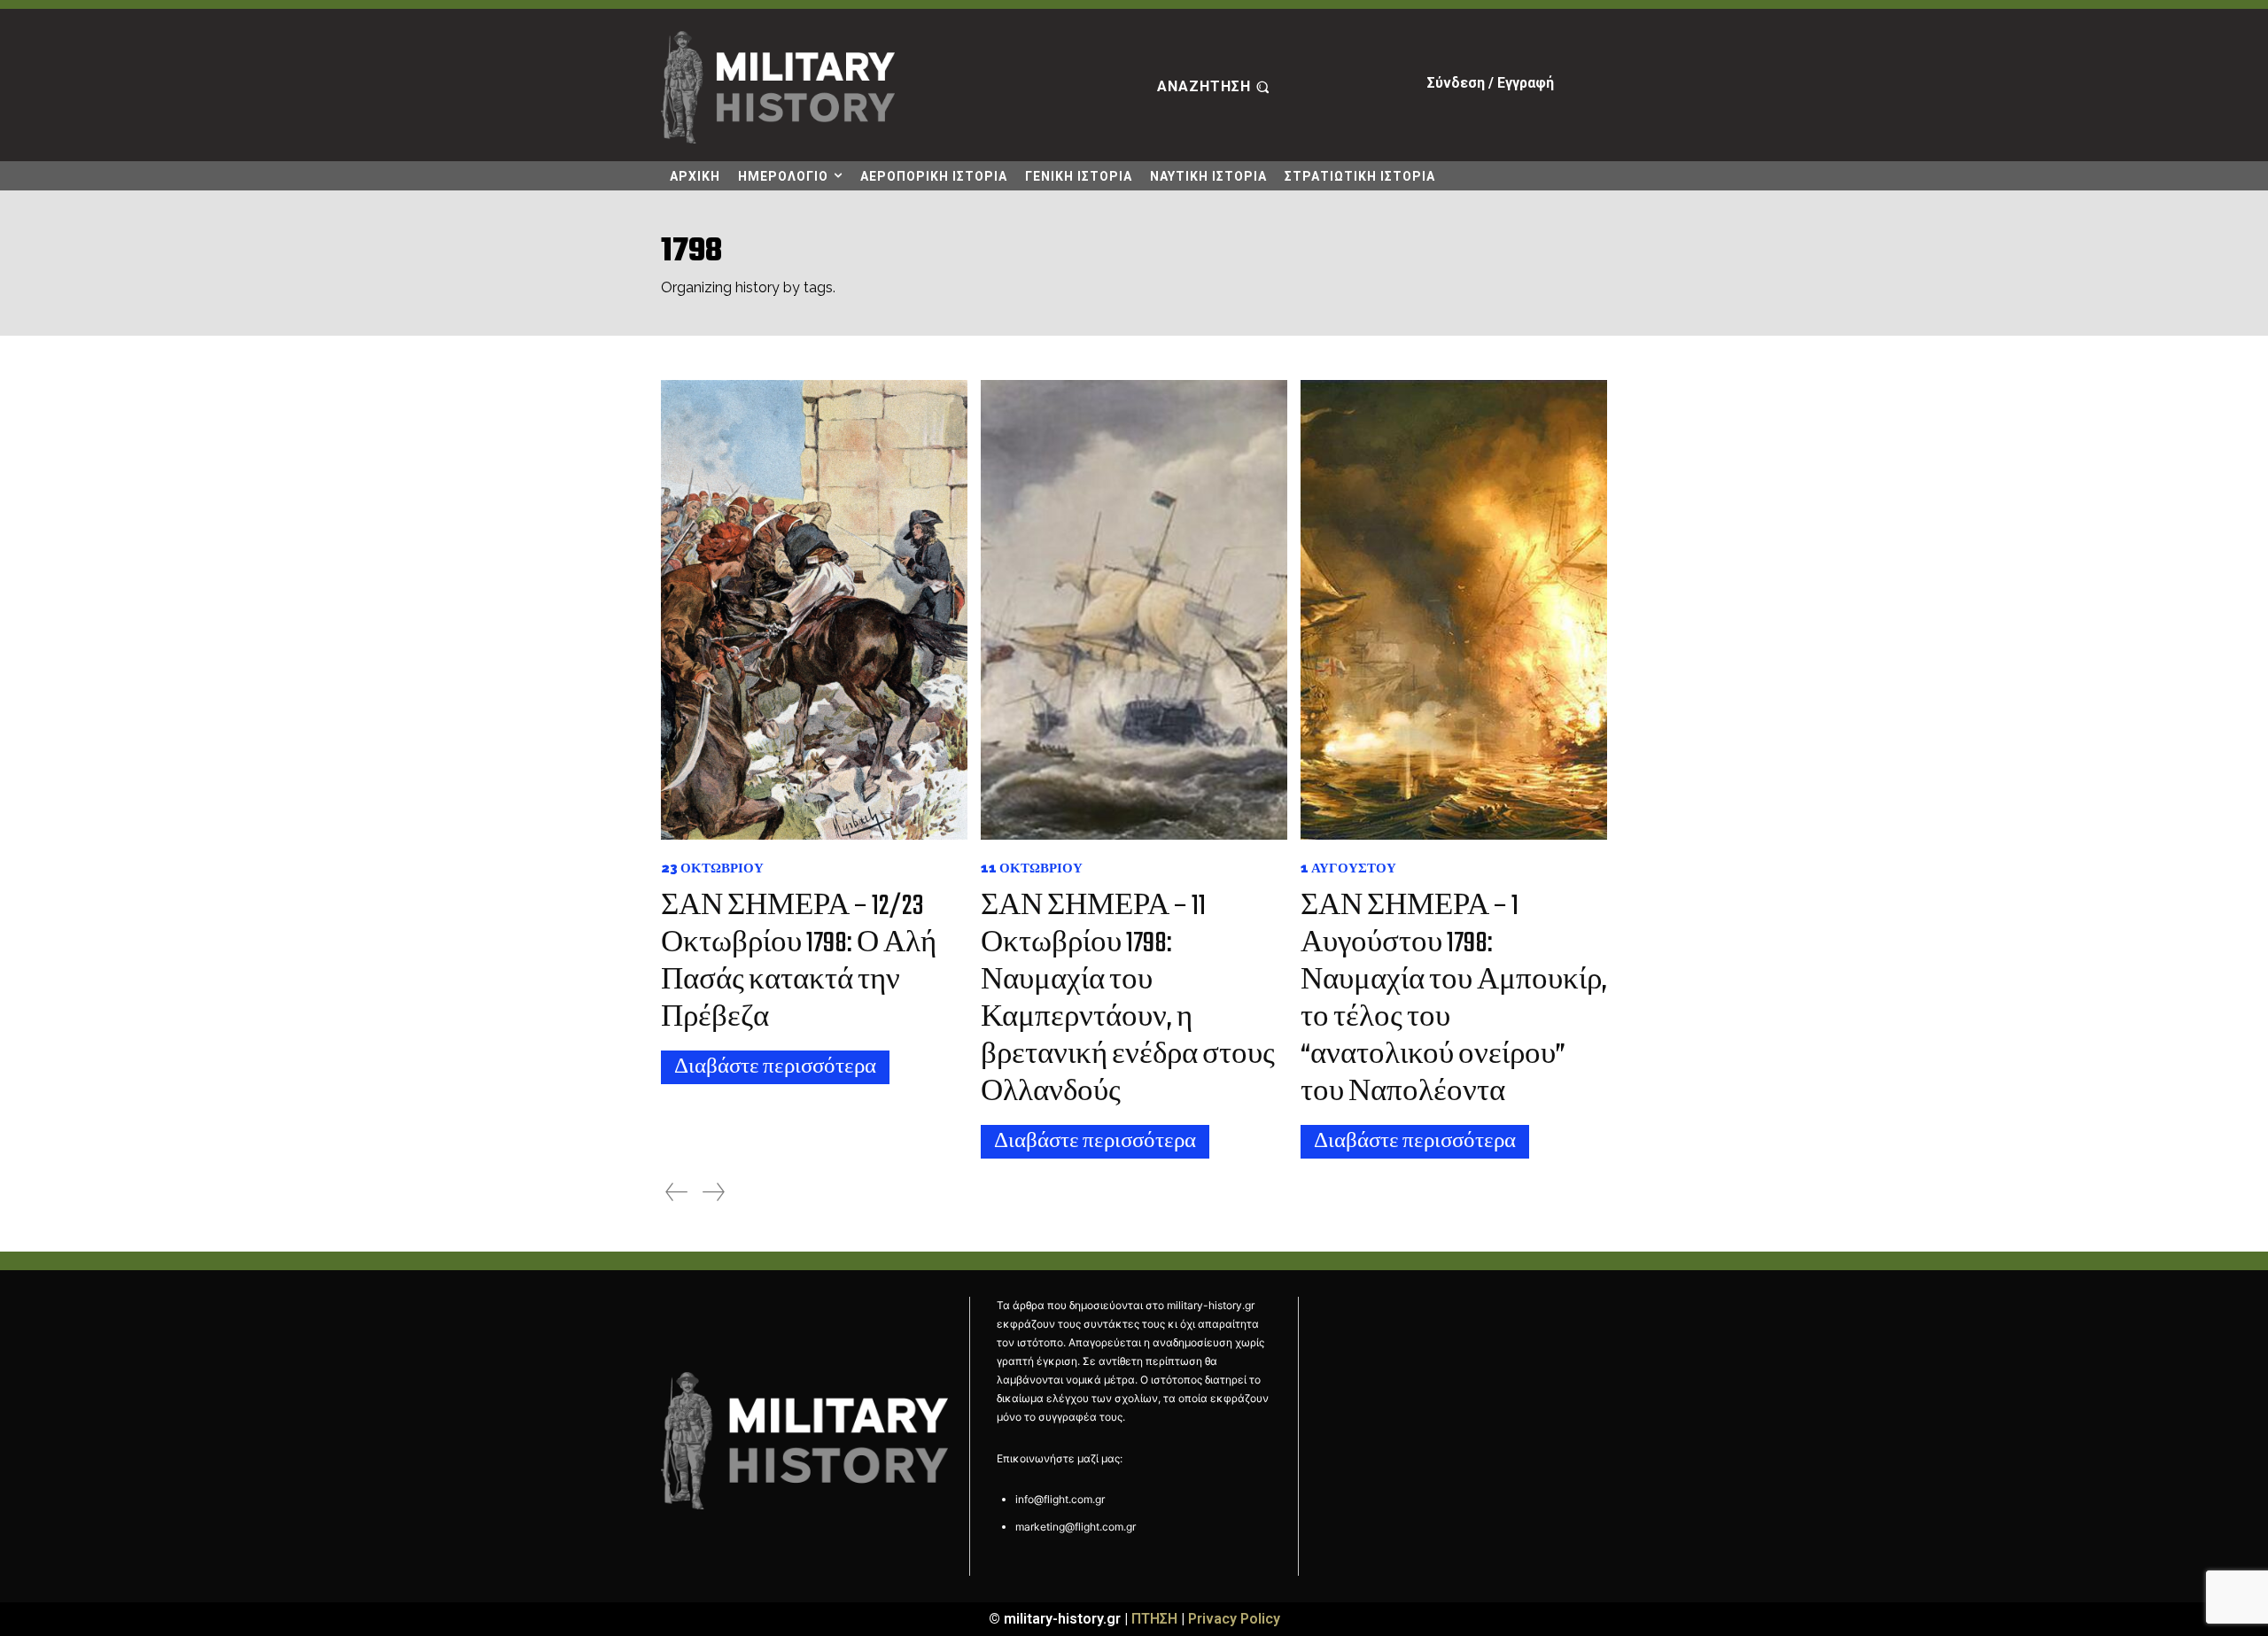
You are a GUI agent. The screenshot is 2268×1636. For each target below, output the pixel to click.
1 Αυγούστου (1348, 868)
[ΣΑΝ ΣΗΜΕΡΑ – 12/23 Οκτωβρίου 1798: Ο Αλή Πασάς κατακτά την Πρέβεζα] (814, 610)
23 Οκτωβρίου (712, 868)
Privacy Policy (1234, 1619)
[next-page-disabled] (714, 1192)
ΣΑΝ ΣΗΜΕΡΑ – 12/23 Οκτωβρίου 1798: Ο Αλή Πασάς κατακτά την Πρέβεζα (799, 962)
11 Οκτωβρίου (1032, 868)
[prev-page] (676, 1192)
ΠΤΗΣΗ (1154, 1619)
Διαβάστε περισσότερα (775, 1067)
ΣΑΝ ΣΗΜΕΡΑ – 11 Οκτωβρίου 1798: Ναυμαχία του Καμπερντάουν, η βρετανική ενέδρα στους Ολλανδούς (1128, 1000)
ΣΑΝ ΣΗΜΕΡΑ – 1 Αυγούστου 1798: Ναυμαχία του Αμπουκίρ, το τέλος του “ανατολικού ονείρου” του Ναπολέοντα (1454, 1000)
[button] (1216, 88)
